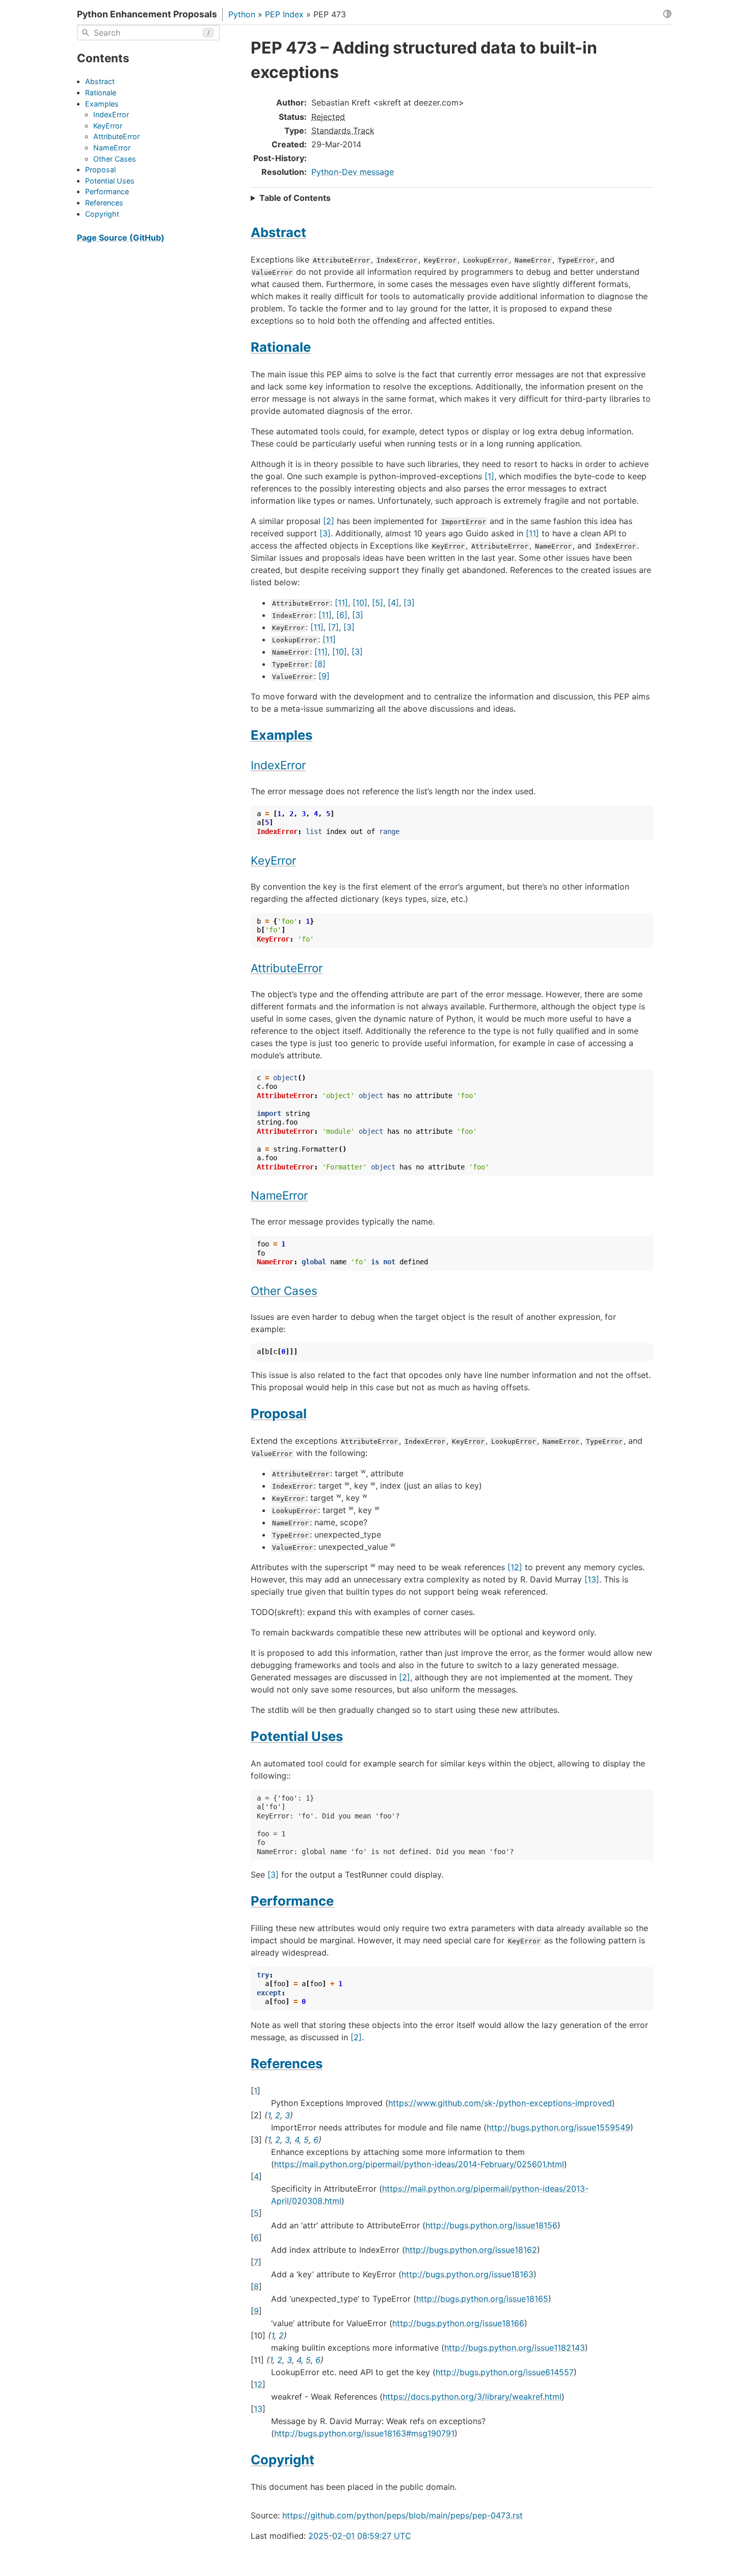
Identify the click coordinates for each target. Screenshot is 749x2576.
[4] (393, 603)
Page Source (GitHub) (121, 238)
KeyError (108, 126)
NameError (112, 148)
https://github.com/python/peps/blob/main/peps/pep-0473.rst (403, 2515)
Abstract (100, 82)
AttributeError (116, 137)
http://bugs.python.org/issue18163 (467, 2274)
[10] (360, 603)
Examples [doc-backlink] (282, 735)
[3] (325, 533)
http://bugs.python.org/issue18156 (491, 2225)
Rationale (101, 93)
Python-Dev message (353, 172)
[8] (320, 664)
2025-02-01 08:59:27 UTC (360, 2536)
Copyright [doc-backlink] (283, 2460)
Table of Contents (295, 198)
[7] (333, 627)
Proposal (100, 170)
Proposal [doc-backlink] (279, 1413)
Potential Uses (110, 181)
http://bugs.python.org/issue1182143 (515, 2348)
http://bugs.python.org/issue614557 (505, 2372)
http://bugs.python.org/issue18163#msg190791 (364, 2433)
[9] (324, 676)
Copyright (102, 214)
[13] (592, 1579)
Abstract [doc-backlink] (278, 232)
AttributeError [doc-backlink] (287, 968)
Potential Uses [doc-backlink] (297, 1736)
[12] (515, 1567)
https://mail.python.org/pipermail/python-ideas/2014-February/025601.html (419, 2164)
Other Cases (115, 159)
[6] (342, 615)
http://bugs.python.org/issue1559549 (558, 2127)
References (104, 203)
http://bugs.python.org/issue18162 (471, 2250)
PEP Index (284, 14)
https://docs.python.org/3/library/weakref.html (472, 2397)
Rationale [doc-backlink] (281, 347)
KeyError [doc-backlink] (273, 860)
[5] (378, 603)
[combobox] (148, 33)
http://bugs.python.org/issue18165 (482, 2299)
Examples (102, 104)
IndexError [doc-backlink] (278, 765)
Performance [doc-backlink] (292, 1901)
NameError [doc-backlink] (279, 1195)
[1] (489, 476)
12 (258, 2384)
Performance (107, 192)
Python (242, 14)
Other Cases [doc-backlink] (284, 1291)
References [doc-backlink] (287, 2063)
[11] (532, 533)
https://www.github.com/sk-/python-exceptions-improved (500, 2103)
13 (258, 2409)
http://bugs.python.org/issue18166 (458, 2323)
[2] (329, 521)
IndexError (111, 115)
